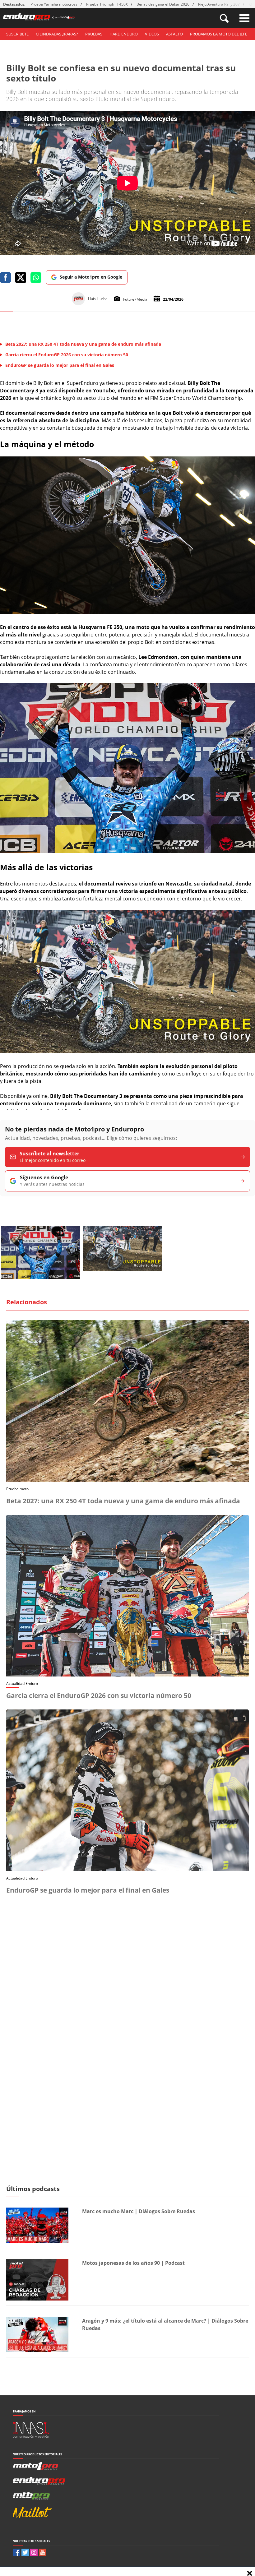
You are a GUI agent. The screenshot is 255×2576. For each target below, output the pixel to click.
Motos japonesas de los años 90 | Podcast (133, 2263)
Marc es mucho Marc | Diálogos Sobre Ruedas (139, 2211)
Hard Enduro (124, 34)
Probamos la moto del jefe (219, 34)
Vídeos (152, 34)
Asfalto (174, 34)
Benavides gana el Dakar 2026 (163, 4)
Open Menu (244, 18)
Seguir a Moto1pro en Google (91, 277)
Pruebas (94, 34)
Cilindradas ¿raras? (57, 34)
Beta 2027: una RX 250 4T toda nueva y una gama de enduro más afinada (123, 1501)
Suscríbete (17, 34)
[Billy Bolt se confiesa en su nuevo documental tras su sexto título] (127, 612)
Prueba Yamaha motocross (54, 4)
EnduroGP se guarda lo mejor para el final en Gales (88, 1890)
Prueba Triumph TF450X (107, 4)
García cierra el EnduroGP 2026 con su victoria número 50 (99, 1695)
